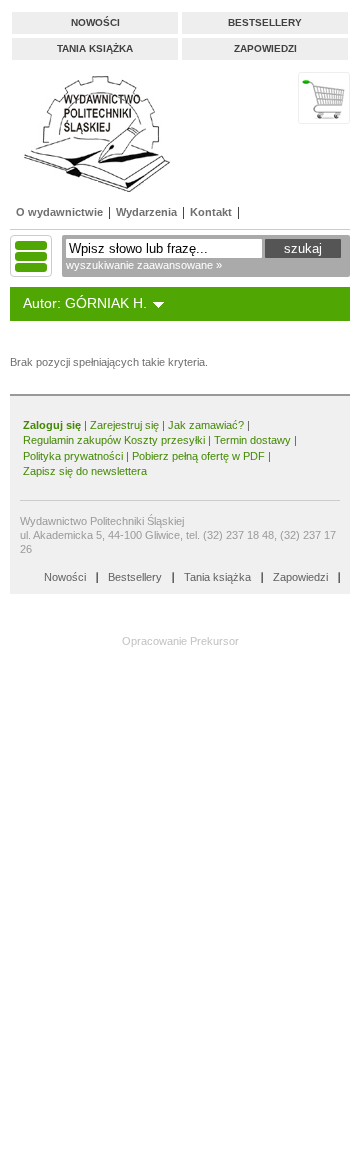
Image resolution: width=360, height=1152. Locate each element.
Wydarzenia (146, 212)
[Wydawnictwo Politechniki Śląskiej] (91, 133)
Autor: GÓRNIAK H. (85, 303)
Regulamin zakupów (72, 440)
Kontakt (211, 212)
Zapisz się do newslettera (85, 471)
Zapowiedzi (265, 48)
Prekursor (214, 641)
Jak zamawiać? (206, 425)
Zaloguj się (52, 425)
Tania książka (95, 48)
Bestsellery (265, 22)
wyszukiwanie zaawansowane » (144, 265)
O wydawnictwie (59, 212)
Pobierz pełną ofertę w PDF (198, 456)
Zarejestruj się (124, 425)
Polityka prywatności (73, 456)
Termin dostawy (252, 440)
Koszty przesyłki (166, 440)
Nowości (95, 22)
